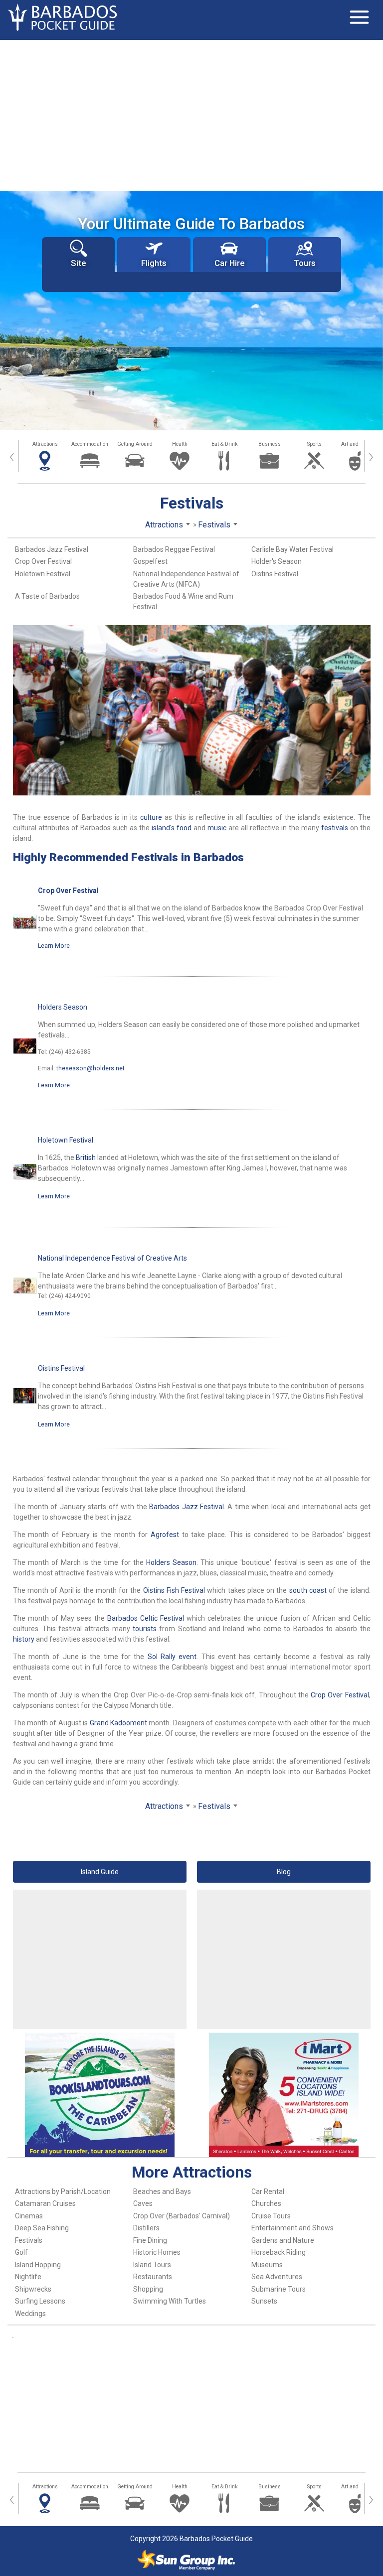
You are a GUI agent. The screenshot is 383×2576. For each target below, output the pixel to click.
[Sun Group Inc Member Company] (186, 2560)
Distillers (146, 2228)
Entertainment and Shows (292, 2228)
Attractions (45, 444)
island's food (172, 828)
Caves (143, 2203)
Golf (21, 2252)
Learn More (54, 946)
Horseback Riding (279, 2252)
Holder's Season (277, 561)
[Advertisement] (191, 115)
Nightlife (28, 2277)
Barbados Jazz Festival (52, 549)
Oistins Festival (275, 574)
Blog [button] (284, 1872)
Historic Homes (157, 2252)
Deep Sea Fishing (42, 2228)
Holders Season (63, 1007)
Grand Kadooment (118, 1723)
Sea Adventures (277, 2277)
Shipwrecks (33, 2289)
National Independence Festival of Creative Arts (112, 1258)
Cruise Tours (271, 2216)
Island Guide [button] (100, 1872)
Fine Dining (150, 2240)
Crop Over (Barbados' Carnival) (182, 2216)
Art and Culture (359, 444)
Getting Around (135, 444)
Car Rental (268, 2191)
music (217, 828)
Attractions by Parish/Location (63, 2191)
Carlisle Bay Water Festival (292, 549)
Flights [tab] (154, 263)
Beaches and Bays (162, 2191)
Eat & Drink (225, 444)
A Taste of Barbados (47, 596)
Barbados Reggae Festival (174, 549)
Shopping (148, 2289)
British (86, 1158)
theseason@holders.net (91, 1068)
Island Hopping (38, 2265)
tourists (145, 1629)
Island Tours (152, 2265)
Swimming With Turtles (170, 2301)
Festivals (29, 2240)
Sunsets (264, 2301)
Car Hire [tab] (229, 263)
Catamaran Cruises (45, 2203)
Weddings (30, 2314)
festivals (335, 828)
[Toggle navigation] (359, 17)
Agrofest (165, 1535)
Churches (266, 2203)
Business (270, 444)
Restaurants (153, 2277)
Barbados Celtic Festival (146, 1618)
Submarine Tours (279, 2289)
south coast (308, 1590)
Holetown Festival (43, 574)
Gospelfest (150, 561)
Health (180, 444)
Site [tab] (78, 263)
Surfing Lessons (40, 2301)
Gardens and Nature (283, 2240)
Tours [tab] (305, 263)
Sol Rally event (172, 1657)
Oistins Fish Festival (174, 1590)
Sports (314, 444)
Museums (267, 2265)
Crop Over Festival (43, 561)
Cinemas (29, 2216)
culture (151, 817)
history (24, 1639)
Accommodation (90, 444)
